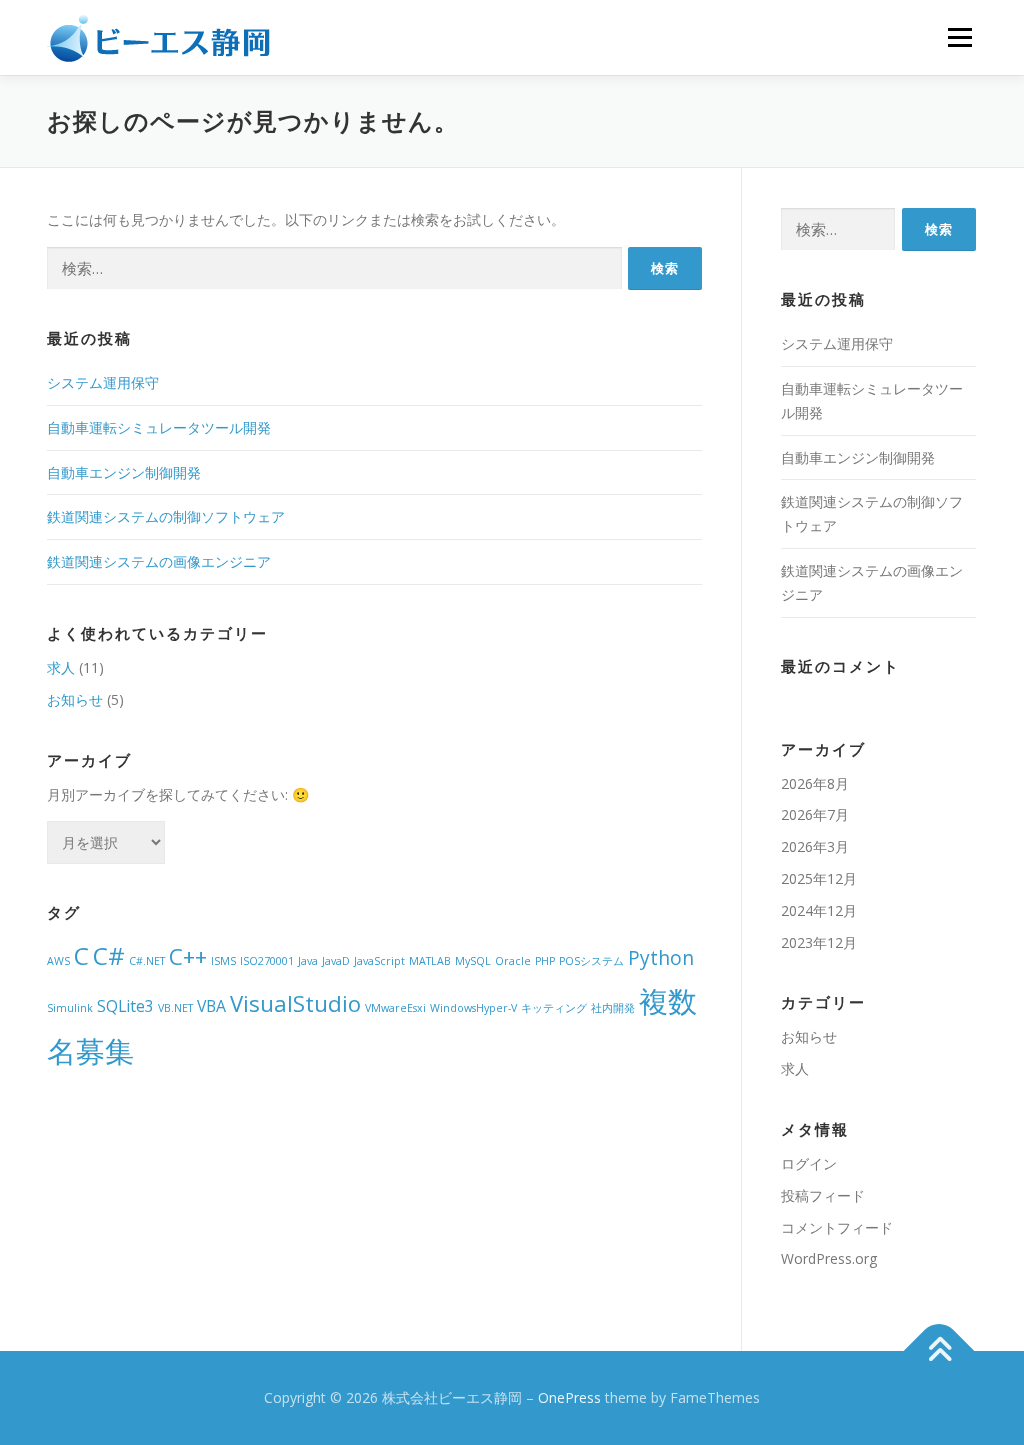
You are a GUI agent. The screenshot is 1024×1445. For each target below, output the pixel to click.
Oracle (513, 961)
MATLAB (430, 961)
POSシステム (591, 961)
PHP (545, 961)
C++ (188, 956)
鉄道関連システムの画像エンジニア (159, 561)
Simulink (70, 1008)
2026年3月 (815, 846)
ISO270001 (267, 961)
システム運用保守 (103, 382)
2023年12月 (819, 942)
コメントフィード (837, 1227)
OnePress (569, 1397)
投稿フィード (823, 1195)
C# (109, 955)
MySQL (473, 961)
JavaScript (379, 961)
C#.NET (147, 961)
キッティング (554, 1008)
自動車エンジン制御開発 (124, 472)
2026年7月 (815, 814)
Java (308, 961)
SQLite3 (125, 1006)
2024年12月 (819, 910)
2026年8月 (815, 783)
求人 (61, 667)
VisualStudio (295, 1003)
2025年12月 (819, 878)
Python (661, 957)
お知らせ (75, 699)
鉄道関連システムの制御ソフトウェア (166, 516)
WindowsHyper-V (473, 1008)
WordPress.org (829, 1258)
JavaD (336, 961)
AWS (58, 961)
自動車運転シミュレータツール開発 (159, 427)
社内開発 (613, 1008)
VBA (211, 1006)
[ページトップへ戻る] (939, 1351)
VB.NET (175, 1008)
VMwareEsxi (395, 1008)
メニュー (959, 37)
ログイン (809, 1163)
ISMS (223, 961)
